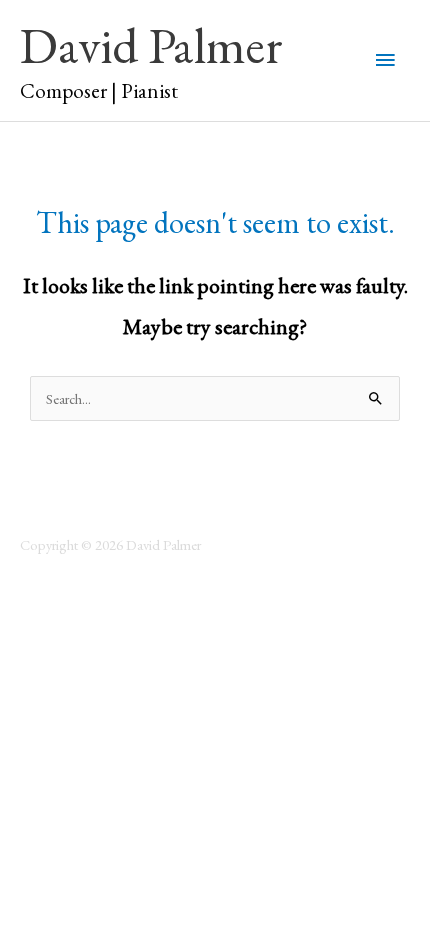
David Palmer (151, 45)
